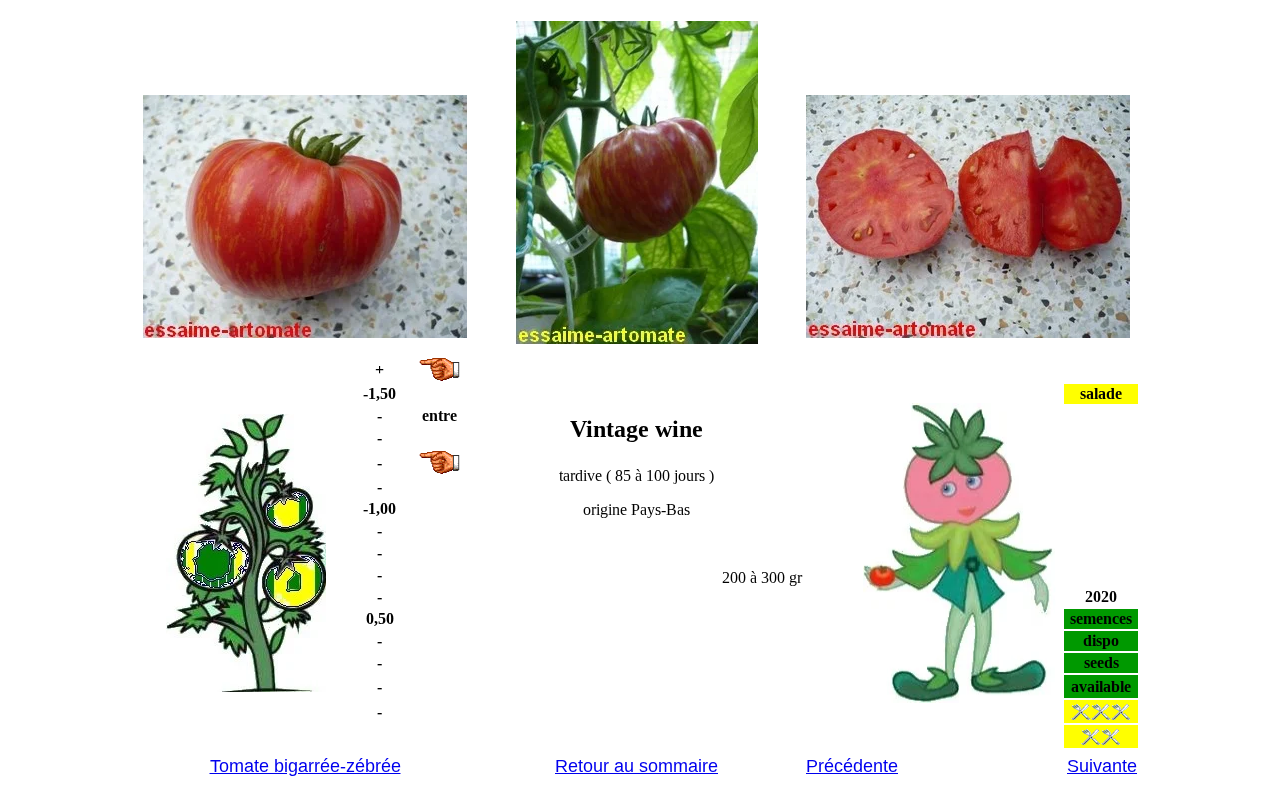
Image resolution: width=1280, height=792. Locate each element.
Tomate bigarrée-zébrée (305, 766)
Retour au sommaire (636, 766)
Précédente (852, 766)
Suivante (1102, 766)
